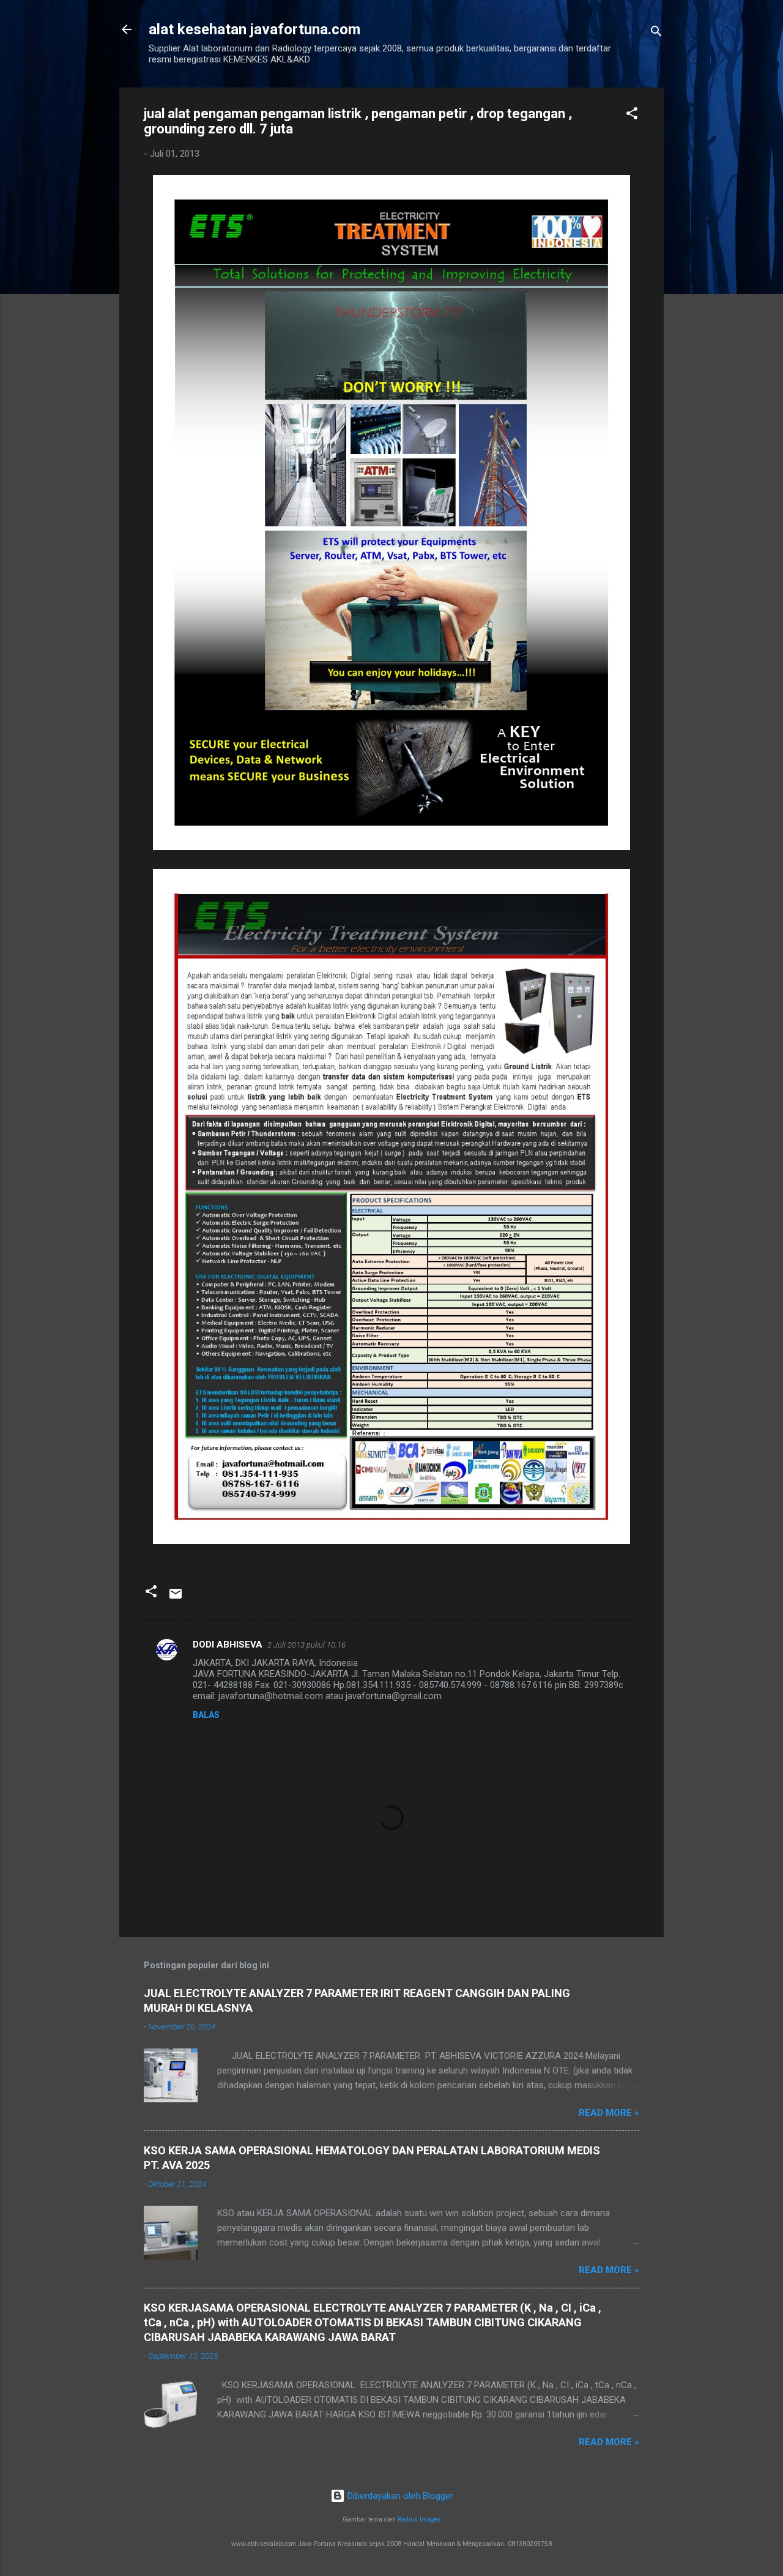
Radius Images (419, 2519)
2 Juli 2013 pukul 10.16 (306, 1645)
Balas (206, 1715)
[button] (632, 115)
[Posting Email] (176, 1598)
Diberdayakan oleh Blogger (399, 2496)
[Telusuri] (656, 33)
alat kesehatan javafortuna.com (254, 29)
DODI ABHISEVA (228, 1645)
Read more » (609, 2113)
